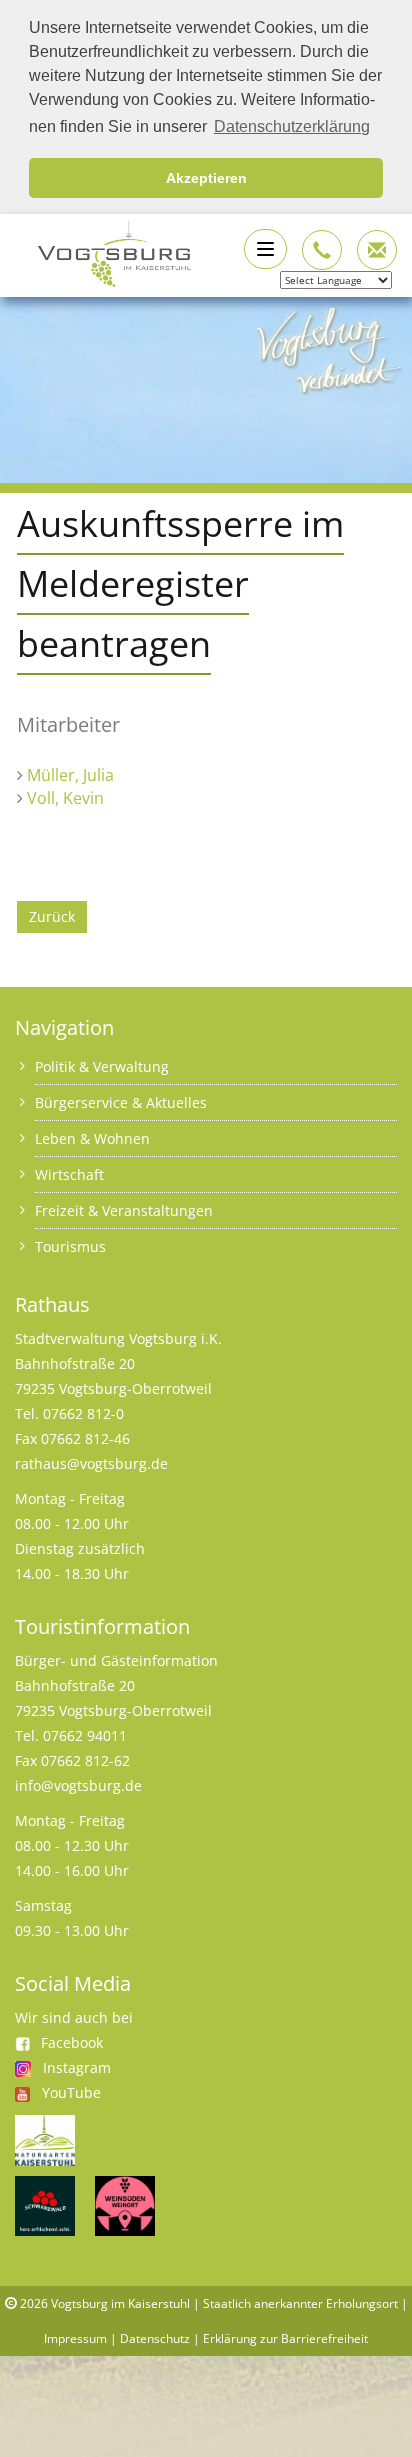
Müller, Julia (70, 775)
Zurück (52, 916)
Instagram (77, 2067)
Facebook (72, 2042)
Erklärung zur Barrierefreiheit (285, 2338)
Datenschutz (155, 2338)
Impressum (75, 2338)
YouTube (71, 2092)
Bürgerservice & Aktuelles (121, 1102)
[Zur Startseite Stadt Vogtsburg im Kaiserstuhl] (103, 251)
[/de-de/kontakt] (322, 250)
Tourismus (70, 1246)
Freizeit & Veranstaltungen (124, 1210)
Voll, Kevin (65, 798)
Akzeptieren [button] (206, 178)
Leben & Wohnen (92, 1138)
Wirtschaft (69, 1174)
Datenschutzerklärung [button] (292, 126)
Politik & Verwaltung (102, 1066)
